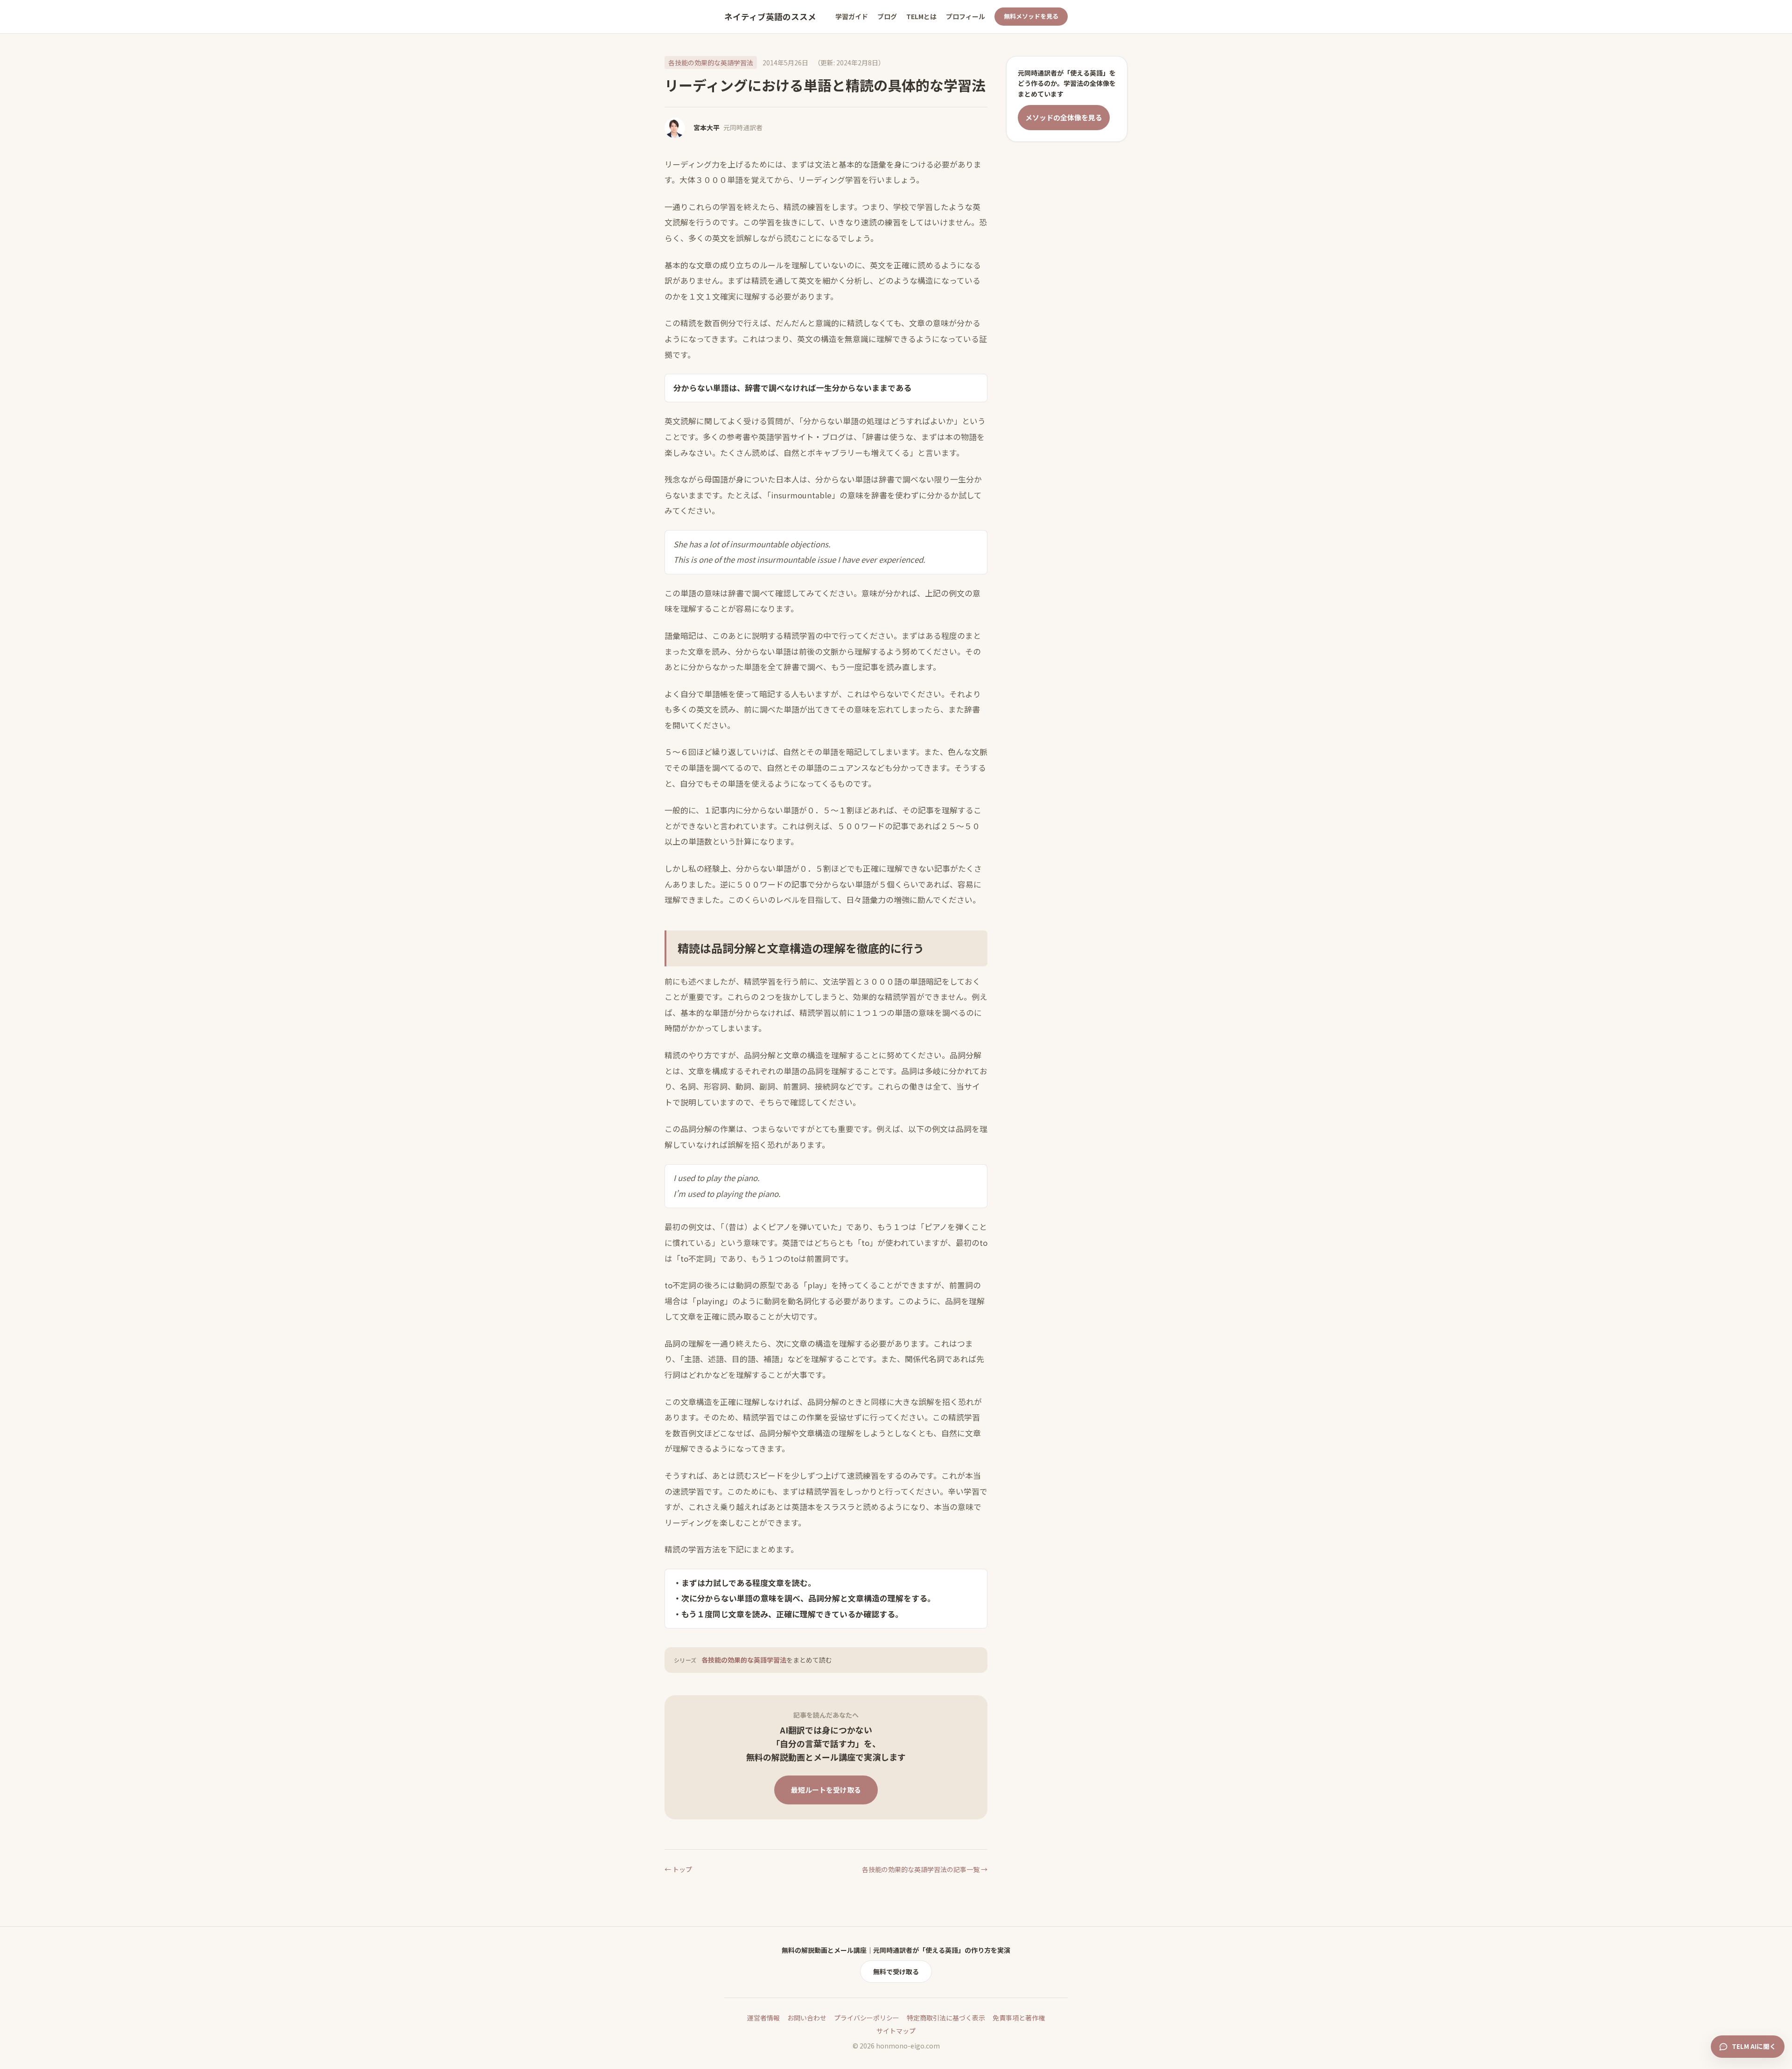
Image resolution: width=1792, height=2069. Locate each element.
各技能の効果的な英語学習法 (711, 63)
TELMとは (921, 16)
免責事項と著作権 (1019, 2018)
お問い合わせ (807, 2018)
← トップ (678, 1869)
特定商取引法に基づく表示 (946, 2018)
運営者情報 (763, 2018)
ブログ (887, 16)
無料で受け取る (896, 1971)
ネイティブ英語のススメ (770, 17)
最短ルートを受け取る (826, 1790)
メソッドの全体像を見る (1064, 117)
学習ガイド (852, 16)
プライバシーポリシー (867, 2018)
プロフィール (966, 16)
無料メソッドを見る (1031, 16)
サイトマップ (896, 2031)
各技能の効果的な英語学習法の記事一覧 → (925, 1869)
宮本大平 (707, 127)
